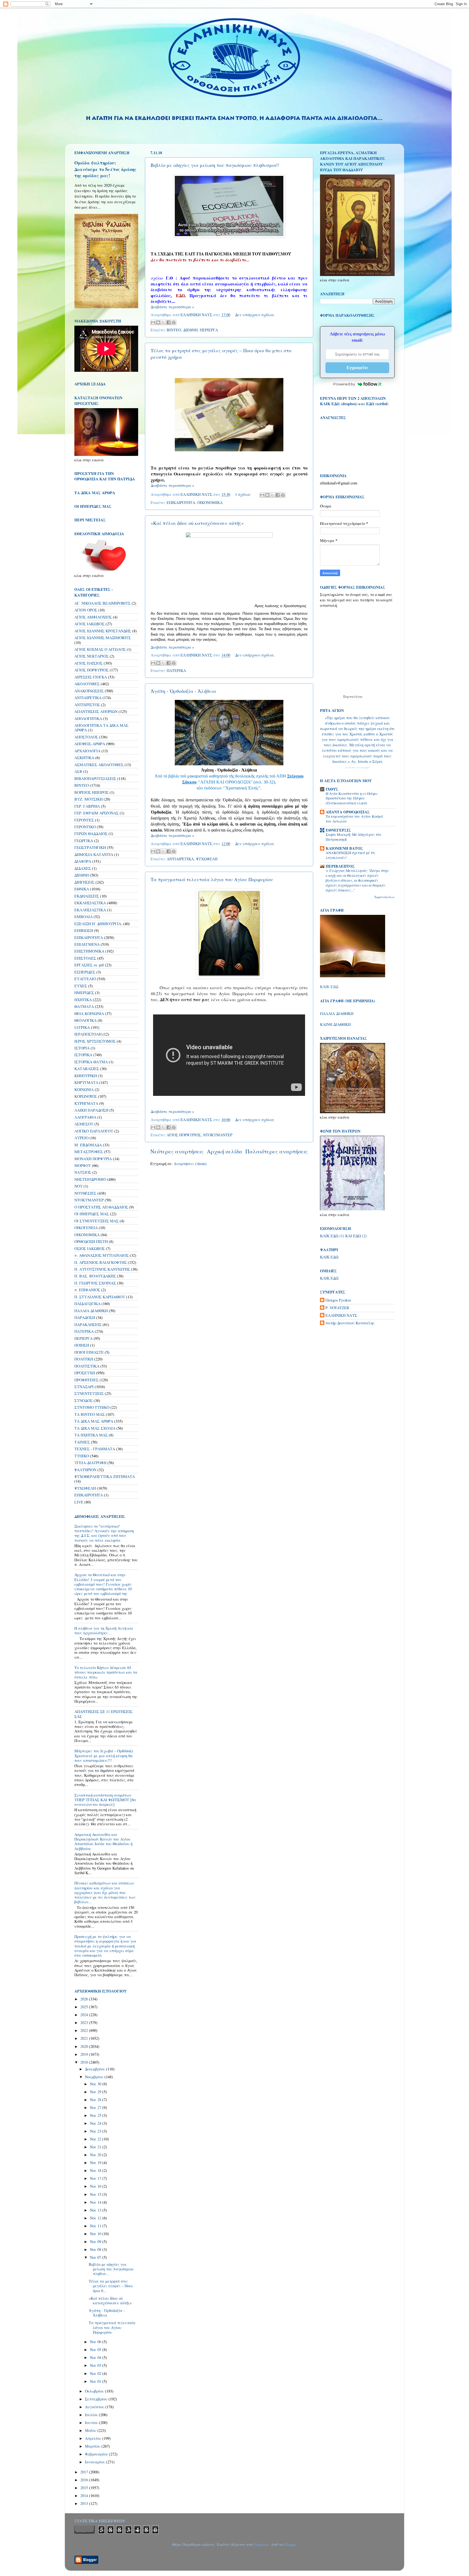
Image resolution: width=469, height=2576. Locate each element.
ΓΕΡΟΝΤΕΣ (84, 820)
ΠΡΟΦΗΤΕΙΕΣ (86, 1380)
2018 (85, 2062)
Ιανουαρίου (96, 2462)
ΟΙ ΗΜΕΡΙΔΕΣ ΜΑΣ (92, 1214)
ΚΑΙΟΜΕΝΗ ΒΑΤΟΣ (344, 848)
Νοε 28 (96, 2100)
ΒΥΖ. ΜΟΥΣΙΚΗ (88, 799)
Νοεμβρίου (95, 2077)
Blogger (290, 2544)
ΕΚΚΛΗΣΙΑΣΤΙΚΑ (90, 903)
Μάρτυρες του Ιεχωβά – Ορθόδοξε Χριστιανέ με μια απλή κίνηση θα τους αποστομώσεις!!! (104, 1756)
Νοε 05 (96, 2350)
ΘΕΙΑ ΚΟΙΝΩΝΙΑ (89, 1013)
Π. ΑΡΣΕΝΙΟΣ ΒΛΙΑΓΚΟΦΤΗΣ (101, 1262)
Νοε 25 (96, 2115)
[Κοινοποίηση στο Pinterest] (174, 322)
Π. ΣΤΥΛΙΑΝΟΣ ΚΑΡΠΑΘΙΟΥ (100, 1297)
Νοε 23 (96, 2131)
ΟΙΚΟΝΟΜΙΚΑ (210, 502)
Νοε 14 (96, 2202)
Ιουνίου (92, 2423)
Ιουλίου (92, 2415)
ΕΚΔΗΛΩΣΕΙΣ (87, 896)
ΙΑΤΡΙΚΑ (82, 1027)
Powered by (344, 384)
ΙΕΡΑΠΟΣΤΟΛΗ (88, 1034)
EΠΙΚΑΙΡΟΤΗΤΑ (89, 1495)
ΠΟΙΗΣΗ (82, 1345)
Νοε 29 (96, 2092)
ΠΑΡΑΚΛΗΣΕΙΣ (88, 1325)
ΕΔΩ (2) (360, 1236)
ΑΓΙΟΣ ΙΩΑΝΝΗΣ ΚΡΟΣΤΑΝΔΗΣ (103, 631)
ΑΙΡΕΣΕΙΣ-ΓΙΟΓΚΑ (91, 677)
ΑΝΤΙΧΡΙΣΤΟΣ (87, 705)
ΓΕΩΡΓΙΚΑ (84, 841)
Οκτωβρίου (95, 2391)
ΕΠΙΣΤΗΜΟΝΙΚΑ (89, 951)
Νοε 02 (96, 2373)
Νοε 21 (96, 2147)
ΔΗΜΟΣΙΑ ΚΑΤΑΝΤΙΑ (94, 854)
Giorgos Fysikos (338, 1300)
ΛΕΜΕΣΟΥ (84, 1124)
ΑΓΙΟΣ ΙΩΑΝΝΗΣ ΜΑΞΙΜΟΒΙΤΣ (103, 638)
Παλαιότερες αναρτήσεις (277, 1151)
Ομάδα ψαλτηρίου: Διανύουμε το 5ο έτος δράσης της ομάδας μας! (105, 169)
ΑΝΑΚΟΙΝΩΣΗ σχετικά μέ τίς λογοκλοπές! (351, 855)
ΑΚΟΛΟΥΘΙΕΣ (87, 684)
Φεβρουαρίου (97, 2454)
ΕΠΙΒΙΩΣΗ (84, 930)
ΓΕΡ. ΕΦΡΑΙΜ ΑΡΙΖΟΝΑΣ (96, 813)
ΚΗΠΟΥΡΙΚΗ (86, 1076)
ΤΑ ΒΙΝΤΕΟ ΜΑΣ (90, 1414)
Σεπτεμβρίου (97, 2399)
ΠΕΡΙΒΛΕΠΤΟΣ (340, 866)
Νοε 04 (96, 2357)
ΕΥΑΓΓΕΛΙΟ (85, 979)
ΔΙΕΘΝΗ (190, 330)
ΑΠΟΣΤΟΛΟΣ (86, 737)
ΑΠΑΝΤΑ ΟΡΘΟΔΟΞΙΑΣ (348, 812)
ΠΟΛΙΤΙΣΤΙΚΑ (87, 1366)
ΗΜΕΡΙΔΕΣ (84, 993)
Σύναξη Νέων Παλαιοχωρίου (357, 768)
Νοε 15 (96, 2194)
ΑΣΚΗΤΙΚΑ (84, 758)
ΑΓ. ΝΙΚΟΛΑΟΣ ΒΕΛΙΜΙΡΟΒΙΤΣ (102, 603)
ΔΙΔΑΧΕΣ (83, 868)
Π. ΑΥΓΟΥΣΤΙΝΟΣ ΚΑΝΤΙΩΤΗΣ (102, 1269)
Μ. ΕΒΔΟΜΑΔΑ (88, 1145)
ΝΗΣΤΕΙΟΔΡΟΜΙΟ (90, 1179)
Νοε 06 (96, 2342)
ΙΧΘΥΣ (332, 789)
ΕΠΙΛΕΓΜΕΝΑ (87, 944)
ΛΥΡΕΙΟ (81, 1138)
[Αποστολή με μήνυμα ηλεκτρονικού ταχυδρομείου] (153, 322)
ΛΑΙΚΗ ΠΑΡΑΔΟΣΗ (91, 1110)
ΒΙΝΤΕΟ (174, 330)
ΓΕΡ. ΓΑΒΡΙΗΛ (87, 806)
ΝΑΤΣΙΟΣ (83, 1172)
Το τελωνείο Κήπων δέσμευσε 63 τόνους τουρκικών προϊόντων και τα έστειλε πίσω (106, 1672)
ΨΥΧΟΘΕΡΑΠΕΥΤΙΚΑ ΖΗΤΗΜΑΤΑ (105, 1476)
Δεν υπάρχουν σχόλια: (255, 315)
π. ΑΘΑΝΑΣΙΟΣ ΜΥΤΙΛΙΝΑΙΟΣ (102, 1255)
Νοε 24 (96, 2123)
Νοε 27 (96, 2107)
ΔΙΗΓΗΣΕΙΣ (84, 882)
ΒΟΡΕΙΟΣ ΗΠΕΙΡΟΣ (91, 792)
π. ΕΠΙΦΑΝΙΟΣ (87, 1290)
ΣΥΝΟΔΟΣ (83, 1400)
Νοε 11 (96, 2226)
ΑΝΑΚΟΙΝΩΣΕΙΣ (89, 691)
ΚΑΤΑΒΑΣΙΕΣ (87, 1069)
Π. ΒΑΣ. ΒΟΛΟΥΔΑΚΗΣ (95, 1276)
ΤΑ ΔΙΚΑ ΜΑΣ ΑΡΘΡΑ (94, 1421)
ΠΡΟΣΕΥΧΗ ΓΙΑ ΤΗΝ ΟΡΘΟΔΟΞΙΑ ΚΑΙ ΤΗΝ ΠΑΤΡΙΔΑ (105, 476)
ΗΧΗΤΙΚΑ (83, 1000)
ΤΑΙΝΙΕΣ (82, 1442)
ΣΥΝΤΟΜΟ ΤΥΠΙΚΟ (92, 1407)
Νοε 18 (96, 2170)
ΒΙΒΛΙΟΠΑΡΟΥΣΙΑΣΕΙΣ (95, 778)
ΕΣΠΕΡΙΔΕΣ (85, 972)
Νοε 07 (96, 2257)
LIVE (79, 1502)
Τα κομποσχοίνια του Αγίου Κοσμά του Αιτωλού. (354, 819)
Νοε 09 (96, 2242)
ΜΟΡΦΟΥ (83, 1165)
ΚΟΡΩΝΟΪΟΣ (86, 1096)
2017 (85, 2472)
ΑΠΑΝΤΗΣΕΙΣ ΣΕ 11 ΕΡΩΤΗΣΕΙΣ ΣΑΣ (103, 1714)
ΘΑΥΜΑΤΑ (84, 1006)
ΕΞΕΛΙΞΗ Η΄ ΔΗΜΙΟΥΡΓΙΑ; (98, 924)
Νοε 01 (96, 2381)
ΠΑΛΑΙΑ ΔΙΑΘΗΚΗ (91, 1311)
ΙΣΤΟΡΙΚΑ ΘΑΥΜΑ (91, 1062)
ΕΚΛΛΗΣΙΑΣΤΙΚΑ (90, 910)
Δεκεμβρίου (96, 2069)
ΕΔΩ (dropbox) (344, 404)
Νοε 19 (96, 2163)
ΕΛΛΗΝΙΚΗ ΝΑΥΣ (341, 1315)
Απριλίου (94, 2438)
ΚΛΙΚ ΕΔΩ (329, 987)
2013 (85, 2503)
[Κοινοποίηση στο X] (163, 322)
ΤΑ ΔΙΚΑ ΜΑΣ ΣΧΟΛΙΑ (95, 1428)
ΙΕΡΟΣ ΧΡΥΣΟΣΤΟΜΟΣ (95, 1041)
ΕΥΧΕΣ (81, 986)
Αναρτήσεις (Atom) (190, 1164)
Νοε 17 (96, 2178)
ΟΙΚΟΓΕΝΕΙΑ (86, 1228)
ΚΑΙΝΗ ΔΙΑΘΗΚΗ (335, 1024)
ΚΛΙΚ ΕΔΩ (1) (332, 1236)
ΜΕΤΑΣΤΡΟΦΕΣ (89, 1152)
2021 (85, 2038)
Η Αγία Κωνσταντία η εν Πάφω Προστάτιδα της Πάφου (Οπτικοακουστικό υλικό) (351, 798)
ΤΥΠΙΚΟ (82, 1456)
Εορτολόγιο (353, 696)
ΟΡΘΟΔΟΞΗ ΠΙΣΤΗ (91, 1241)
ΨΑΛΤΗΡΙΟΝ (85, 1470)
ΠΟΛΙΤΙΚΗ (84, 1359)
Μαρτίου (93, 2446)
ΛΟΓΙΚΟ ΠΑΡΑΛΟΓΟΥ (94, 1131)
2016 (85, 2480)
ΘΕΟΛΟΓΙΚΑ (85, 1020)
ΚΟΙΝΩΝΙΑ (84, 1089)
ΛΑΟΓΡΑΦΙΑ (85, 1117)
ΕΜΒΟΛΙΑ (83, 917)
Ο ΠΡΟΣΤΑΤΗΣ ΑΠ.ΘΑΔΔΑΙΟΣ (101, 1207)
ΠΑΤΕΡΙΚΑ (176, 670)
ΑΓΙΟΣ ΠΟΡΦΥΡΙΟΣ (184, 1135)
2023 (85, 2023)
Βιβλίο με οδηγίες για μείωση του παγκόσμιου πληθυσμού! (215, 165)
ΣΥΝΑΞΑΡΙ (84, 1387)
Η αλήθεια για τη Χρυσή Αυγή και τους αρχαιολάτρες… (104, 1630)
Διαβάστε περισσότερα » (172, 307)
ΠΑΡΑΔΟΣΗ (85, 1317)
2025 (85, 2007)
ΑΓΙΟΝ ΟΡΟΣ (86, 610)
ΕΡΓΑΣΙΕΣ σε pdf (89, 965)
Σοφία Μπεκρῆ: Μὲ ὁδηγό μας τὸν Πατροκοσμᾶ (354, 837)
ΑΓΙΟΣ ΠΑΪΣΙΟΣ (88, 663)
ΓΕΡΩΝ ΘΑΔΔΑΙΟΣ (91, 834)
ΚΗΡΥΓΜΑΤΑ (86, 1082)
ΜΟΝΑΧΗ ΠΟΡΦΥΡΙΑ (93, 1159)
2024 (85, 2015)
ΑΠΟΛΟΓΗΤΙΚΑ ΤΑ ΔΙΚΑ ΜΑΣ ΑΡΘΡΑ (101, 728)
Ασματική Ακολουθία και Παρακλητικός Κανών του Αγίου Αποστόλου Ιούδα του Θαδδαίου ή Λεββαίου (103, 1841)
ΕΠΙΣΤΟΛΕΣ (85, 958)
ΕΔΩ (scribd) (377, 404)
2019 (85, 2054)
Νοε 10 (96, 2234)
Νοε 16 (96, 2186)
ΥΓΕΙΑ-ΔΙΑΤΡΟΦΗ (90, 1463)
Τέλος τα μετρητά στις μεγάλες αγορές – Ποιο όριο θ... (111, 2286)
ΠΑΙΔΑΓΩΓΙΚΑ (87, 1304)
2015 (85, 2488)
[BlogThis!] (158, 322)
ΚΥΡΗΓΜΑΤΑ (86, 1103)
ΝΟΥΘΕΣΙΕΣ (85, 1193)
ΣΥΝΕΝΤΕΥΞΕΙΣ (89, 1393)
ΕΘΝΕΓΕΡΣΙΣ (338, 830)
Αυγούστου (95, 2407)
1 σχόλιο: (243, 494)
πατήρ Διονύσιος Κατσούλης (350, 1323)
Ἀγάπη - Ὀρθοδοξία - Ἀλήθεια (183, 691)
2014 (85, 2496)
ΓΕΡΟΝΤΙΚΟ (85, 827)
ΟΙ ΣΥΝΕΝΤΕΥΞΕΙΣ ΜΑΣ (96, 1221)
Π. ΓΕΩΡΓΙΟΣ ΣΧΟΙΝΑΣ (95, 1283)
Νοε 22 (96, 2139)
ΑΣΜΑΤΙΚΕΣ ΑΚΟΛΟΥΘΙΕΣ (99, 765)
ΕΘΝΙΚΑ (82, 889)
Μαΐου (91, 2430)
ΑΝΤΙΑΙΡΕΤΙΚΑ (180, 859)
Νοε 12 (96, 2218)
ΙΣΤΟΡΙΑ (82, 1048)
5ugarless (261, 2544)
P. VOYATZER (337, 1308)
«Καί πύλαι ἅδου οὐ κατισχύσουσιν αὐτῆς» (197, 523)
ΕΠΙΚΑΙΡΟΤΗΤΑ (181, 502)
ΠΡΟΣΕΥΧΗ (85, 1373)
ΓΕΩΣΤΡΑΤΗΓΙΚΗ (90, 847)
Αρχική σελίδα (225, 1151)
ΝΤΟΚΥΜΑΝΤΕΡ (218, 1135)
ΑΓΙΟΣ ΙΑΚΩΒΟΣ (89, 624)
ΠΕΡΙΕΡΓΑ (209, 330)
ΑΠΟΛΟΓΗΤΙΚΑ (88, 718)
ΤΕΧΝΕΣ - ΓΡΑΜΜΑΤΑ (95, 1449)
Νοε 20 (96, 2155)
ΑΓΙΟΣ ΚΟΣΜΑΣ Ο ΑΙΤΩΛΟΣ (100, 649)
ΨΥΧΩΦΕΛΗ (207, 859)
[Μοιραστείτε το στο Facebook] (169, 322)
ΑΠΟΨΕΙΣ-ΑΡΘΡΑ (90, 744)
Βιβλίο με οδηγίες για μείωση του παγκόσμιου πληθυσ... (111, 2269)
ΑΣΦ (78, 771)
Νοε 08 (96, 2249)
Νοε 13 (96, 2210)
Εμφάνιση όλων (385, 897)
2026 (85, 1999)
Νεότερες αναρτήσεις (177, 1151)
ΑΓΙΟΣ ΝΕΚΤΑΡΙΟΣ (91, 656)
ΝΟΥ (78, 1186)
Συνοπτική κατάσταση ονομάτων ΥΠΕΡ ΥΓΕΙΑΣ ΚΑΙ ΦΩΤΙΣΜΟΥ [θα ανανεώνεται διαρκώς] (105, 1800)
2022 (85, 2030)
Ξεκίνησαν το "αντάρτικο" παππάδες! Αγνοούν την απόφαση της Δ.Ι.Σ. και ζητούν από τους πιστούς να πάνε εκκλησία (104, 1533)
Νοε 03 (96, 2365)
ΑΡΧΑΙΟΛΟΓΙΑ (87, 751)
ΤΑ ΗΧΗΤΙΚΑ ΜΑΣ (91, 1435)
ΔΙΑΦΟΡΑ (83, 861)
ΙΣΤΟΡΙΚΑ (83, 1055)
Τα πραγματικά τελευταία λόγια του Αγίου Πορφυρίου (212, 879)
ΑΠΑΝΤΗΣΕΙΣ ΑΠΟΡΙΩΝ (96, 711)
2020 (85, 2046)
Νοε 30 (96, 2084)
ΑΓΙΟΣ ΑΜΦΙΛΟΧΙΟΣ (93, 617)
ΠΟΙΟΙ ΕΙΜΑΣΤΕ (89, 1352)
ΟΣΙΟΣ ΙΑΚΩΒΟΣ (90, 1249)
